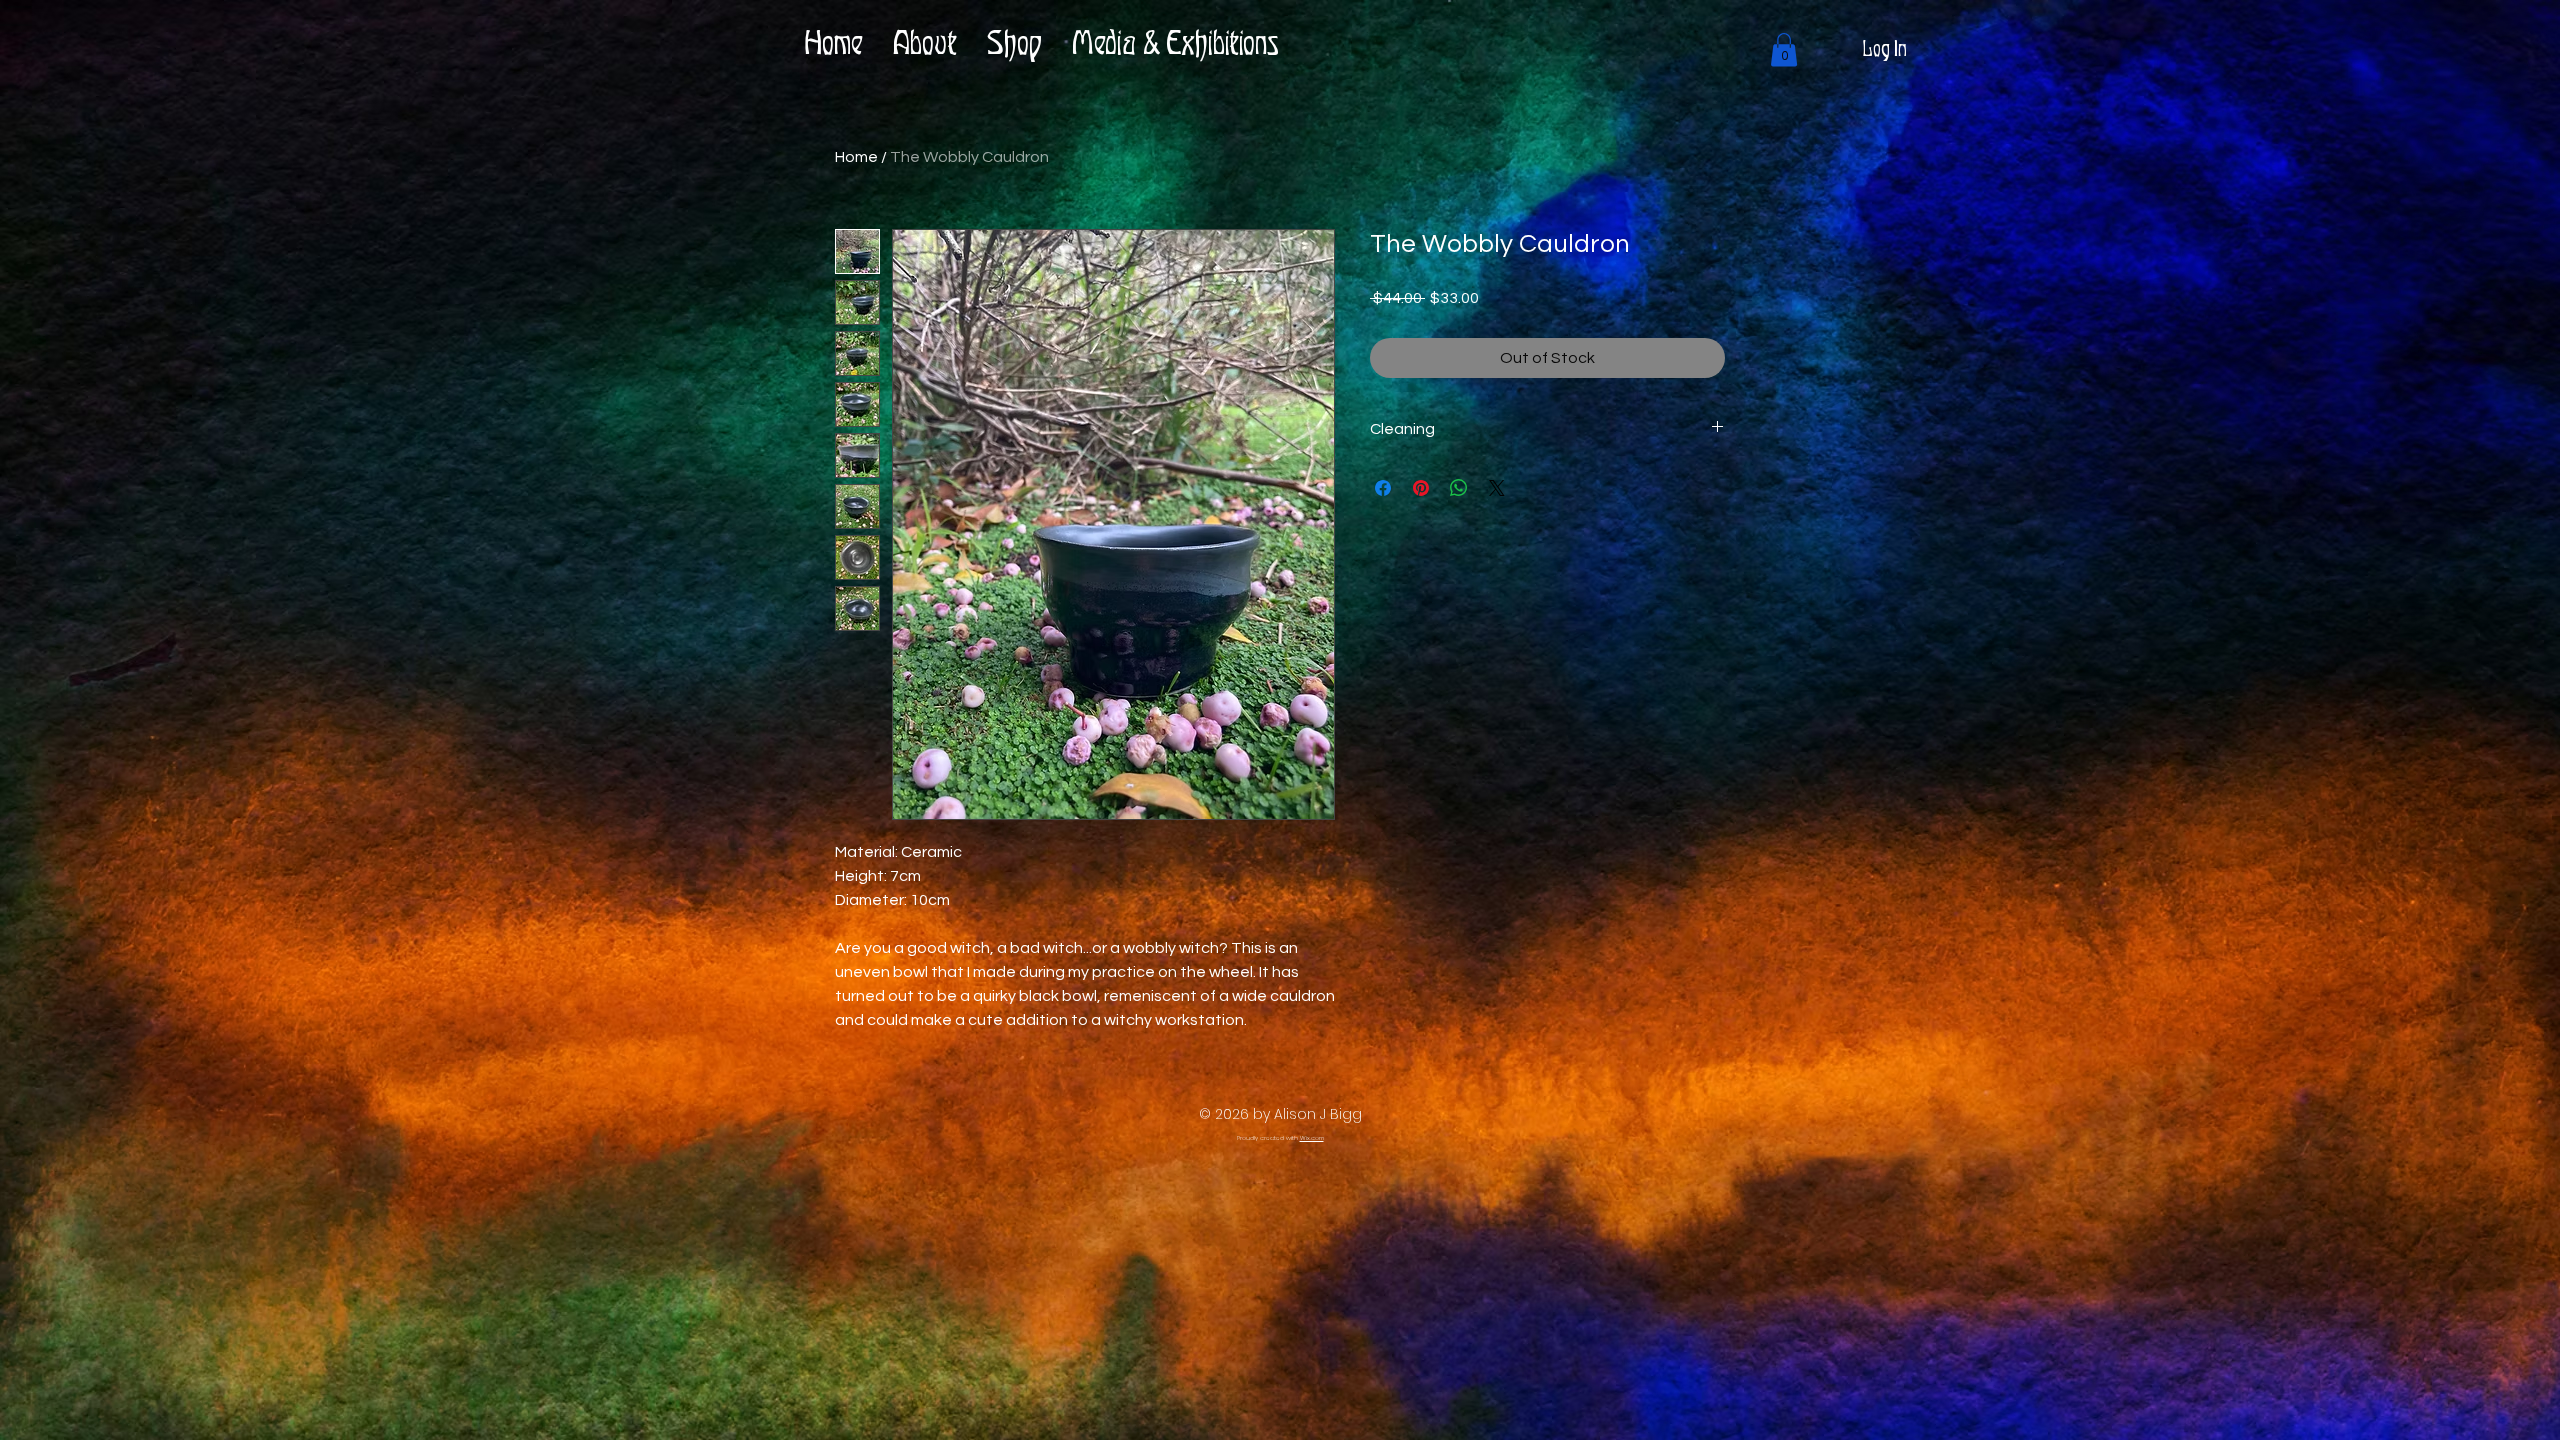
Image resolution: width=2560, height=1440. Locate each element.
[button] (1784, 49)
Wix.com (1312, 1138)
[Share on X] (1497, 488)
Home (856, 157)
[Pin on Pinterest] (1421, 488)
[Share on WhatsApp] (1459, 488)
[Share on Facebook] (1383, 488)
